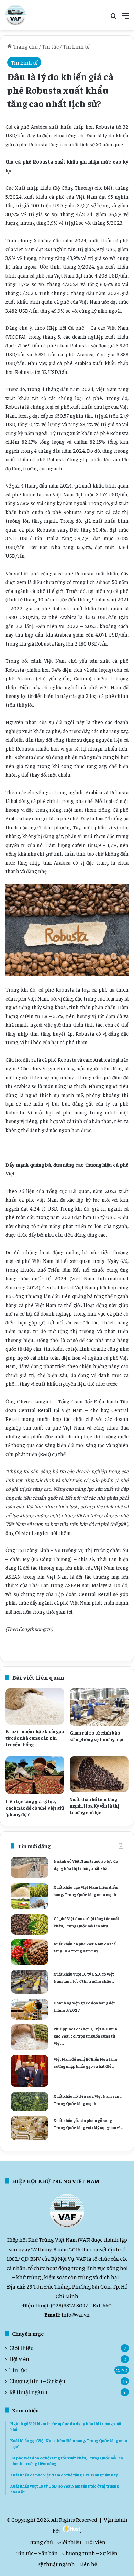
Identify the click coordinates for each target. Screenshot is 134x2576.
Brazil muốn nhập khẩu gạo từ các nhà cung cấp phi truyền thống (35, 1738)
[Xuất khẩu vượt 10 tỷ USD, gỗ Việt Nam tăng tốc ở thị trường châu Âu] (30, 1982)
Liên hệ (88, 2564)
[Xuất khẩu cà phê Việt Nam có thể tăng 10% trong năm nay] (30, 1952)
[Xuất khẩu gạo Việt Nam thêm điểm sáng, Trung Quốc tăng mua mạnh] (30, 1896)
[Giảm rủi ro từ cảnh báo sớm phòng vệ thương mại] (99, 1707)
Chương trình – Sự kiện (37, 2381)
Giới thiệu (21, 2348)
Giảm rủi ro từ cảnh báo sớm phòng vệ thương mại (97, 1736)
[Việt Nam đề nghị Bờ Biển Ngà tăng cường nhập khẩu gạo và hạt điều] (30, 2071)
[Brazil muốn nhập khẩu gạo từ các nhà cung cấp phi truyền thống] (35, 1706)
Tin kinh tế (76, 46)
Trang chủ (25, 46)
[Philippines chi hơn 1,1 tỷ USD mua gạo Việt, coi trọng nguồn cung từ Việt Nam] (30, 2037)
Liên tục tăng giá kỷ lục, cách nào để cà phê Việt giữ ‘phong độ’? (35, 1808)
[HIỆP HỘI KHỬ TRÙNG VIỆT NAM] (15, 15)
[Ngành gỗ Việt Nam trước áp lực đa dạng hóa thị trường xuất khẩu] (30, 1867)
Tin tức (50, 46)
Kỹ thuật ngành (28, 2392)
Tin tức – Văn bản (37, 2553)
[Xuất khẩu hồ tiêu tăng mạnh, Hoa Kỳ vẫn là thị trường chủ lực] (99, 1774)
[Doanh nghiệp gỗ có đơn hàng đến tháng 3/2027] (30, 2009)
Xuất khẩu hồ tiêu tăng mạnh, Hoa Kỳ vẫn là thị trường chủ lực (94, 1805)
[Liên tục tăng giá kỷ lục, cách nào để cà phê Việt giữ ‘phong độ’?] (35, 1775)
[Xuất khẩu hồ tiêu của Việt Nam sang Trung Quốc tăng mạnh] (30, 2102)
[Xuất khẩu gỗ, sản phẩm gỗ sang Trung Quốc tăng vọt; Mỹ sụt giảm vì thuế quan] (30, 2128)
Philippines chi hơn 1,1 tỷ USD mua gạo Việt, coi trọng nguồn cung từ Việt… (85, 2036)
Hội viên (19, 2359)
